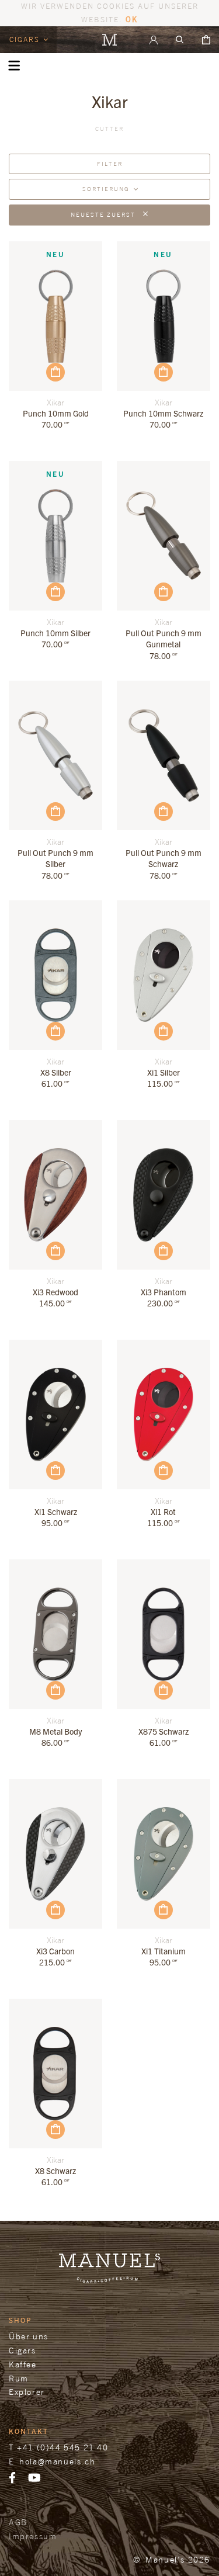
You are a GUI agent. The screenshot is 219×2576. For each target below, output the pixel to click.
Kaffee (23, 2364)
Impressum (33, 2536)
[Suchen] (180, 40)
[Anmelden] (154, 40)
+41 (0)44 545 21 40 (62, 2447)
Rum (19, 2378)
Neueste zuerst (104, 214)
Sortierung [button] (106, 189)
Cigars (26, 39)
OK (132, 19)
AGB (18, 2522)
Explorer (27, 2392)
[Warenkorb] (206, 40)
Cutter (109, 129)
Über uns (29, 2336)
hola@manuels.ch (57, 2461)
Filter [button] (110, 164)
